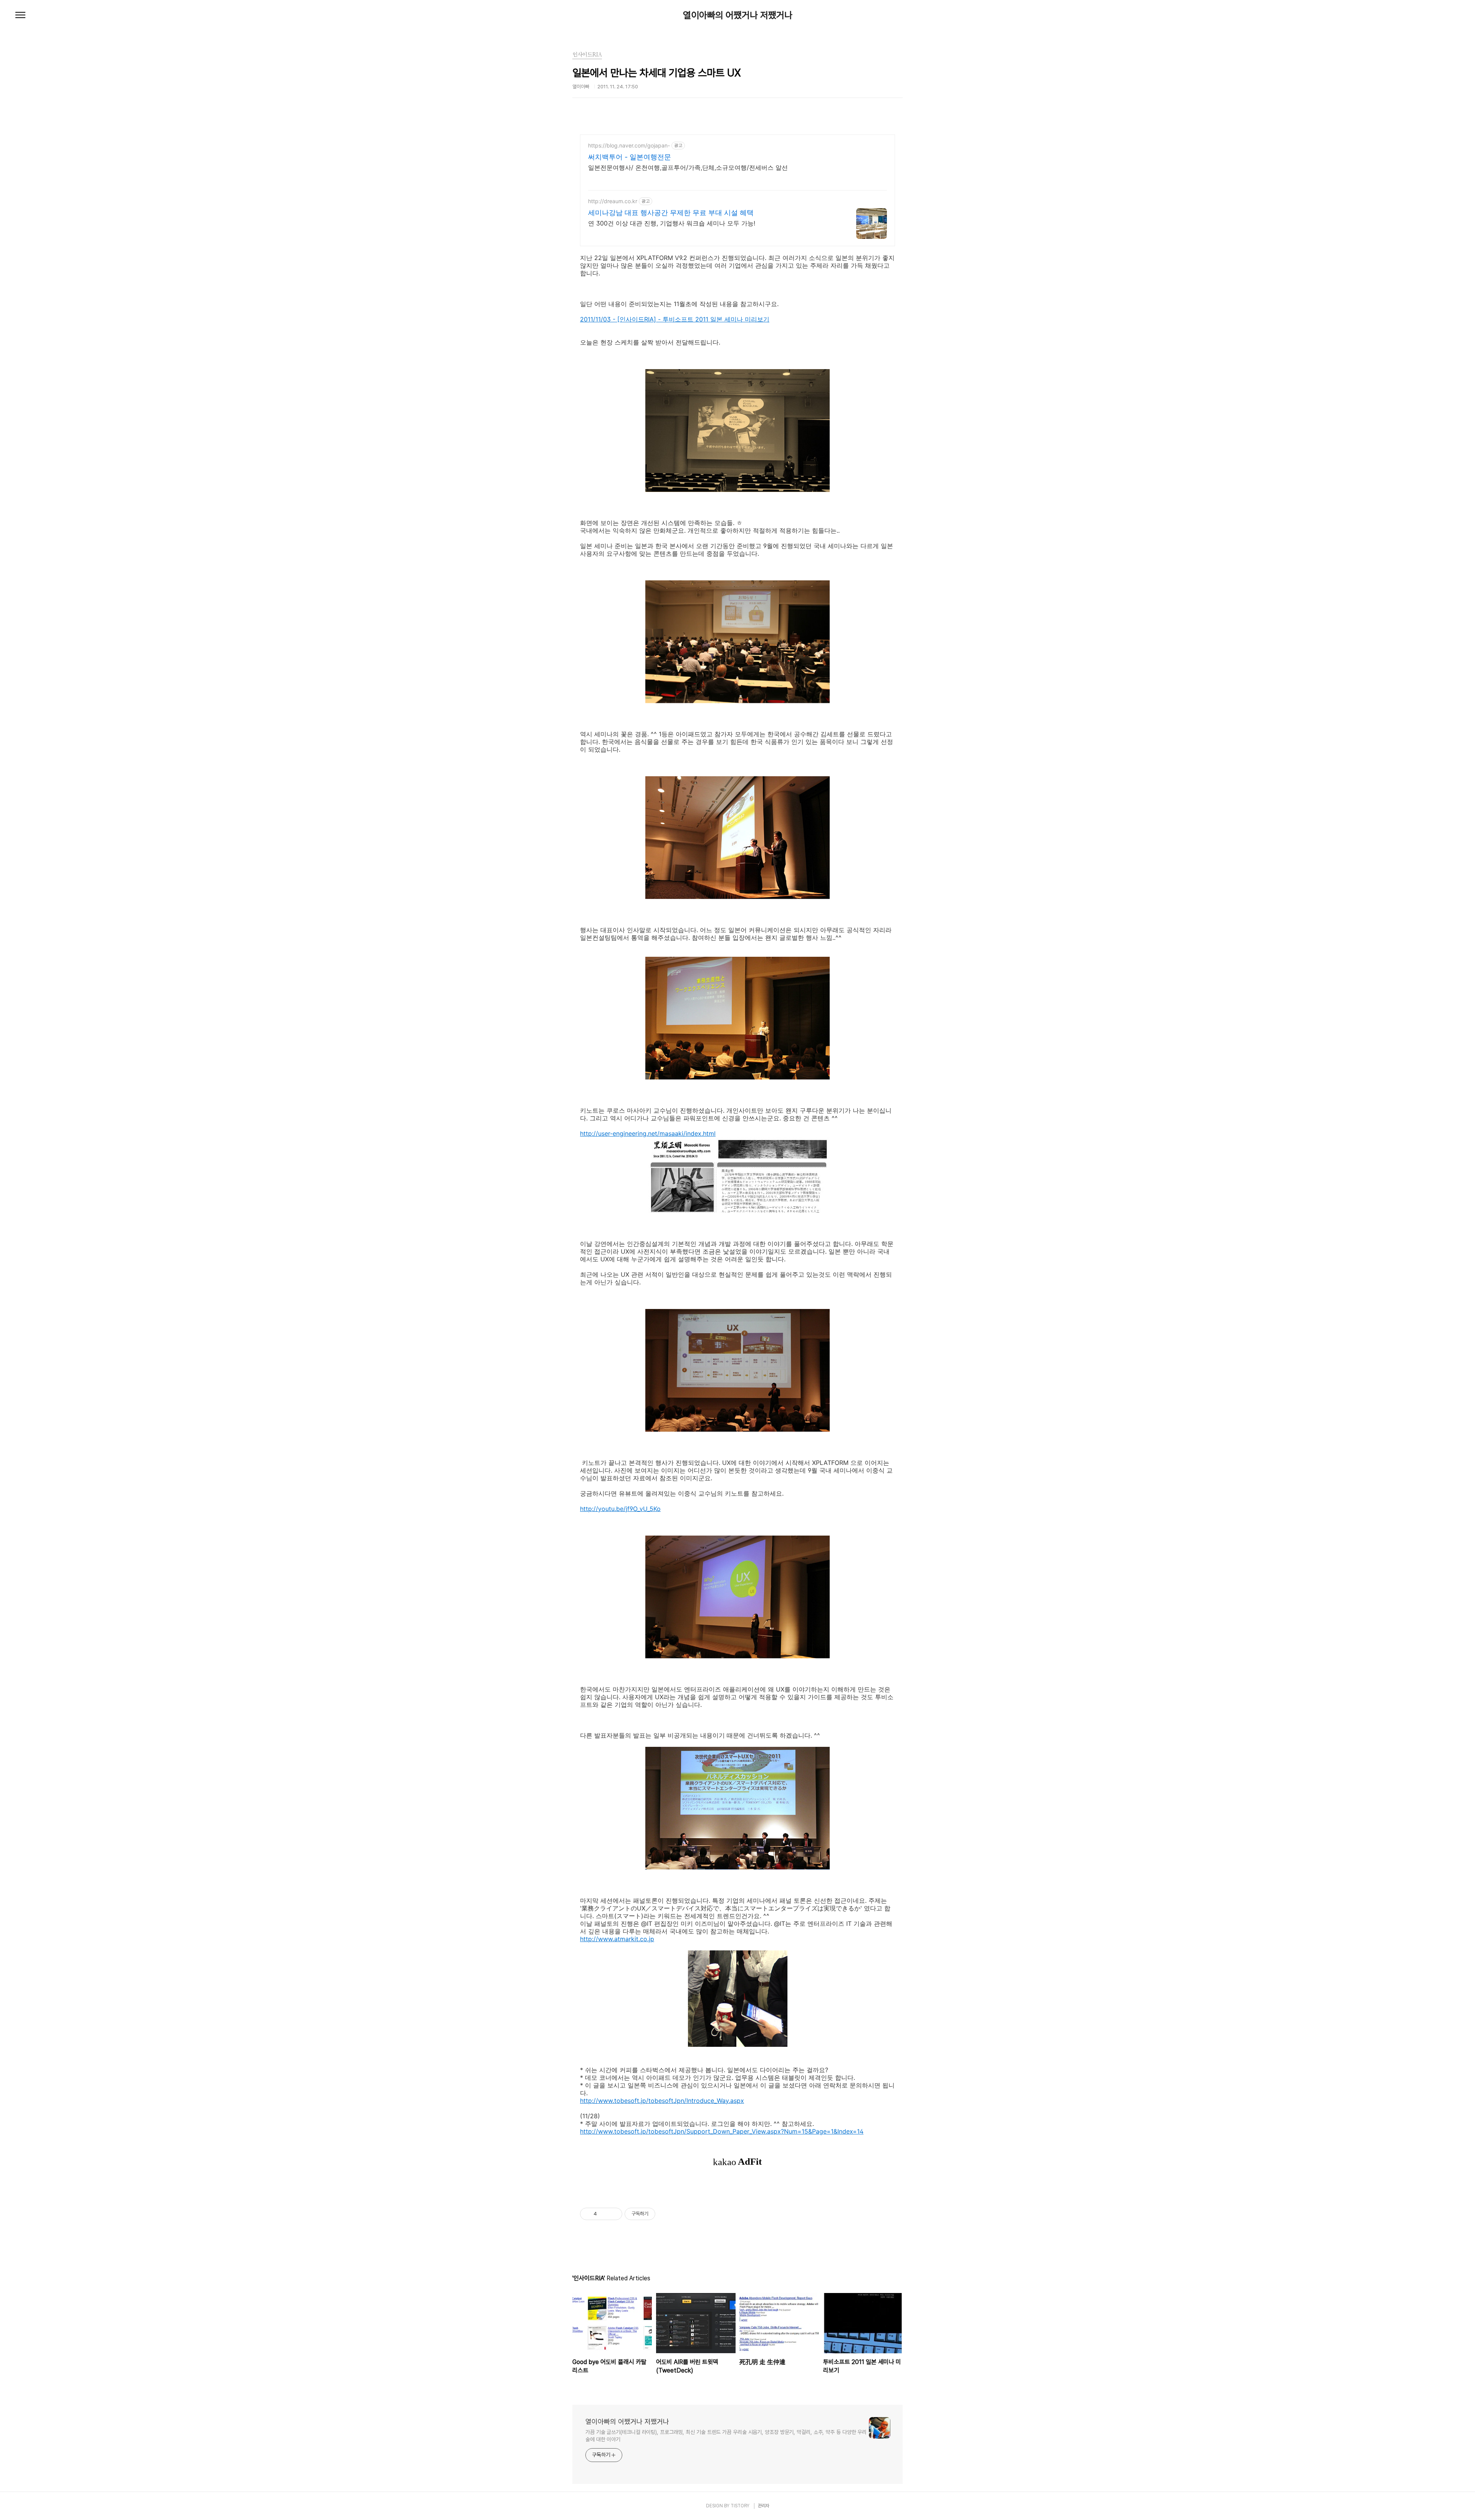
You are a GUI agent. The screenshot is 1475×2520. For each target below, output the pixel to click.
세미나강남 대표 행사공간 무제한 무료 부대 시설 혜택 (671, 213)
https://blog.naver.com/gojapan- (629, 145)
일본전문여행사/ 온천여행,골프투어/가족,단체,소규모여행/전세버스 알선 (688, 167)
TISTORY (740, 2506)
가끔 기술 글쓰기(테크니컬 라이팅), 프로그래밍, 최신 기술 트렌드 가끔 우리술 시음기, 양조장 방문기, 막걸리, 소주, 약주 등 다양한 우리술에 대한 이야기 (726, 2436)
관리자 (764, 2506)
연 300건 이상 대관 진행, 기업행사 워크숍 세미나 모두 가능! (672, 223)
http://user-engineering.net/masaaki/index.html (648, 1133)
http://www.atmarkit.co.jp (617, 1939)
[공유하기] (604, 2214)
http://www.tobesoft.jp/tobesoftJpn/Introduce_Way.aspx (662, 2101)
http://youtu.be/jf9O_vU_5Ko (620, 1509)
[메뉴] (20, 15)
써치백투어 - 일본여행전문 (630, 157)
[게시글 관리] (614, 2214)
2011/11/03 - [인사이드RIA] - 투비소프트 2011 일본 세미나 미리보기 (675, 319)
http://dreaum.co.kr (613, 201)
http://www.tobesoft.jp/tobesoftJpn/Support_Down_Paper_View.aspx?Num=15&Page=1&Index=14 (722, 2131)
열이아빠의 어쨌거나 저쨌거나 (738, 15)
